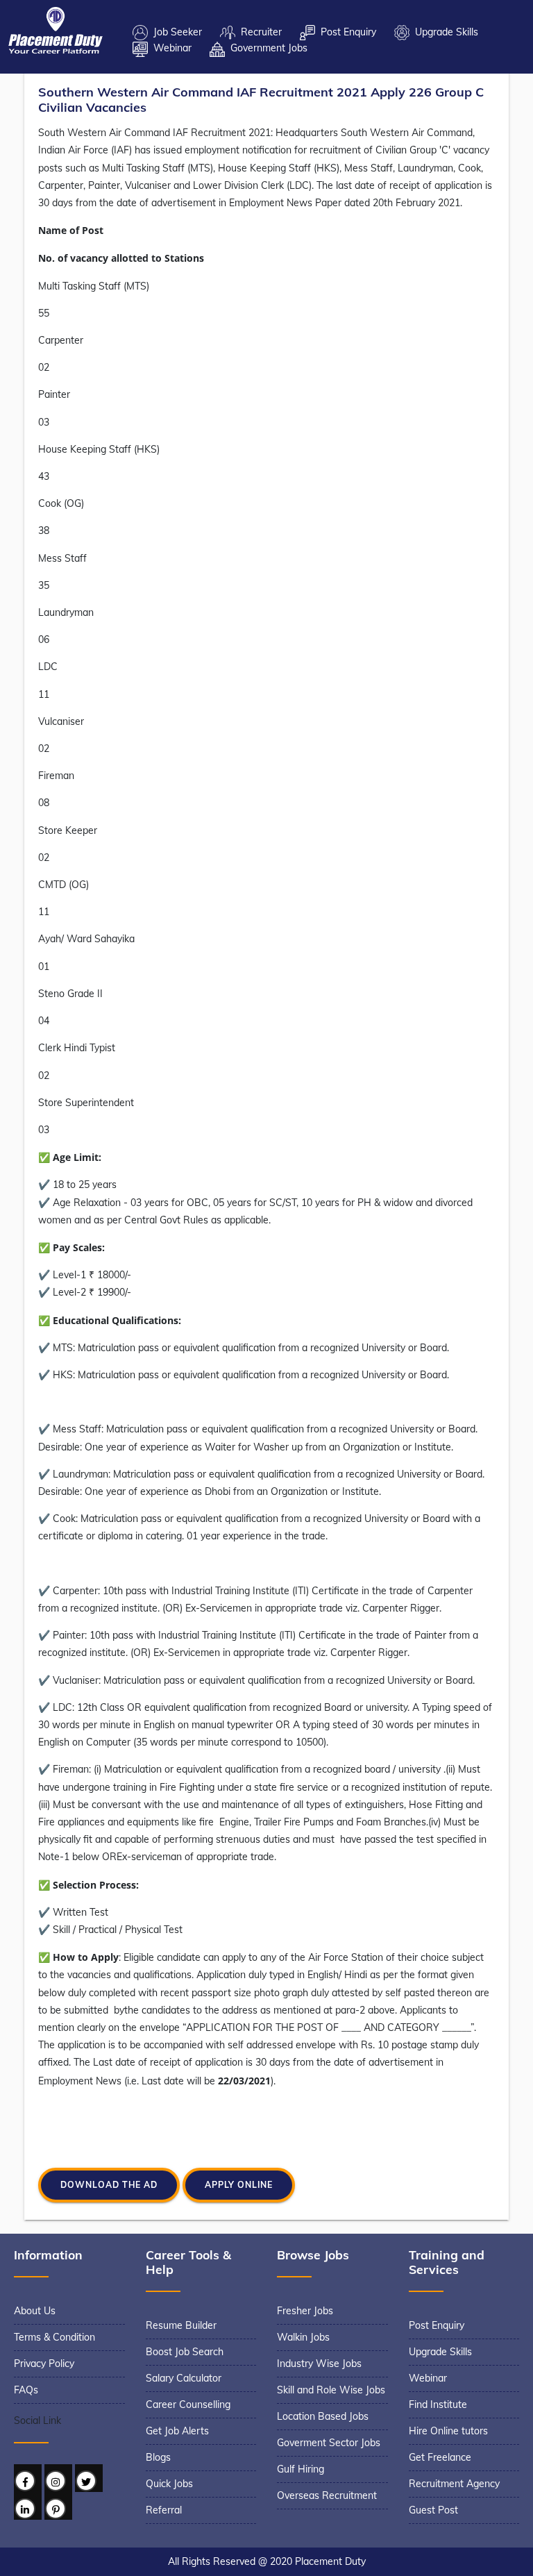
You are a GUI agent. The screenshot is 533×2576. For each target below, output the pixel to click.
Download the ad (109, 2185)
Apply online (239, 2185)
